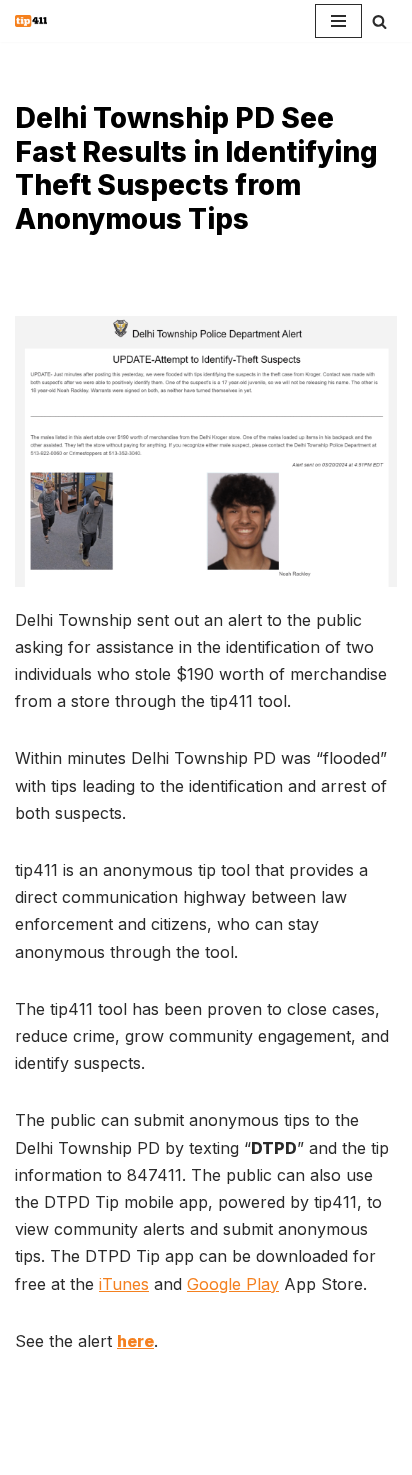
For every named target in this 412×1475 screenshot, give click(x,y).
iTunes (124, 1284)
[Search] (379, 21)
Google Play (233, 1284)
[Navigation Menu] (338, 21)
